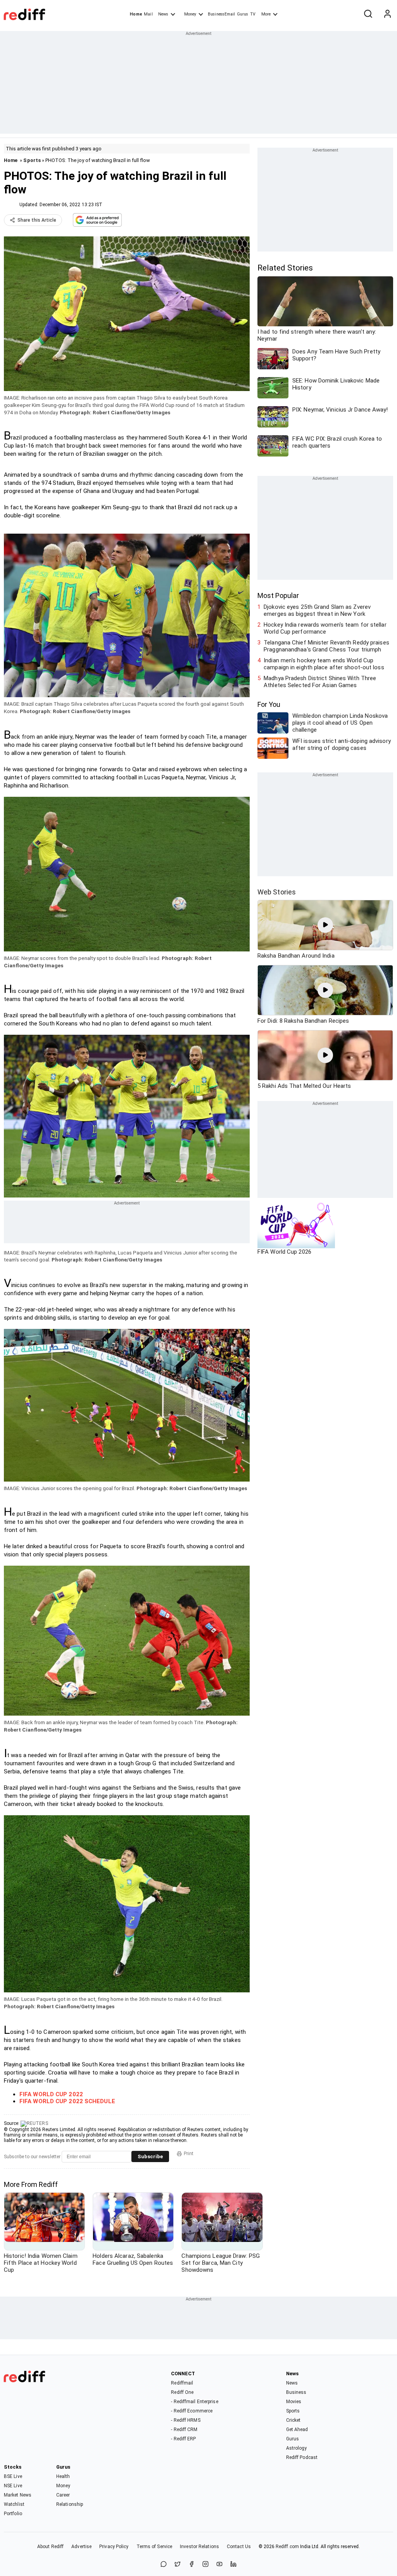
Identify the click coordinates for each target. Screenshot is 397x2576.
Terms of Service (154, 2547)
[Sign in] (387, 14)
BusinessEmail (221, 14)
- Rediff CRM (184, 2430)
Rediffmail (182, 2383)
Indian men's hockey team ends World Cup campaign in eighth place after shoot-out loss (324, 664)
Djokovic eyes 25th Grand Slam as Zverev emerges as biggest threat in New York (317, 610)
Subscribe (150, 2156)
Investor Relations (199, 2547)
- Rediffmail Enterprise (194, 2402)
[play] (325, 925)
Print (189, 2154)
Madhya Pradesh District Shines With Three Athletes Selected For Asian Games (320, 682)
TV (253, 14)
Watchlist (14, 2504)
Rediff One (182, 2392)
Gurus (243, 14)
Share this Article (37, 220)
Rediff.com (287, 2547)
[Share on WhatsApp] (164, 2565)
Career (63, 2495)
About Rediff (50, 2547)
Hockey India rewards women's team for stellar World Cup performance (325, 628)
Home (136, 14)
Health (63, 2476)
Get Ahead (297, 2430)
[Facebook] (192, 2565)
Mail (148, 14)
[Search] (368, 14)
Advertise (81, 2547)
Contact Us (239, 2547)
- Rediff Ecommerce (192, 2411)
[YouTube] (219, 2565)
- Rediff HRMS (186, 2420)
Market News (18, 2495)
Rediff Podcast (302, 2457)
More (266, 14)
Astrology (297, 2448)
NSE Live (13, 2486)
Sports (32, 160)
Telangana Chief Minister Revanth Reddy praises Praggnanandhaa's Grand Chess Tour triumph (326, 646)
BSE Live (13, 2476)
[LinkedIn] (233, 2565)
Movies (294, 2402)
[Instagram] (205, 2565)
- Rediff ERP (183, 2439)
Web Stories (277, 892)
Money (190, 14)
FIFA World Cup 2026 (284, 1252)
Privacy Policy (114, 2547)
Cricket (293, 2420)
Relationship (70, 2504)
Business (296, 2392)
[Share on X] (178, 2565)
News (163, 14)
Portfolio (13, 2514)
